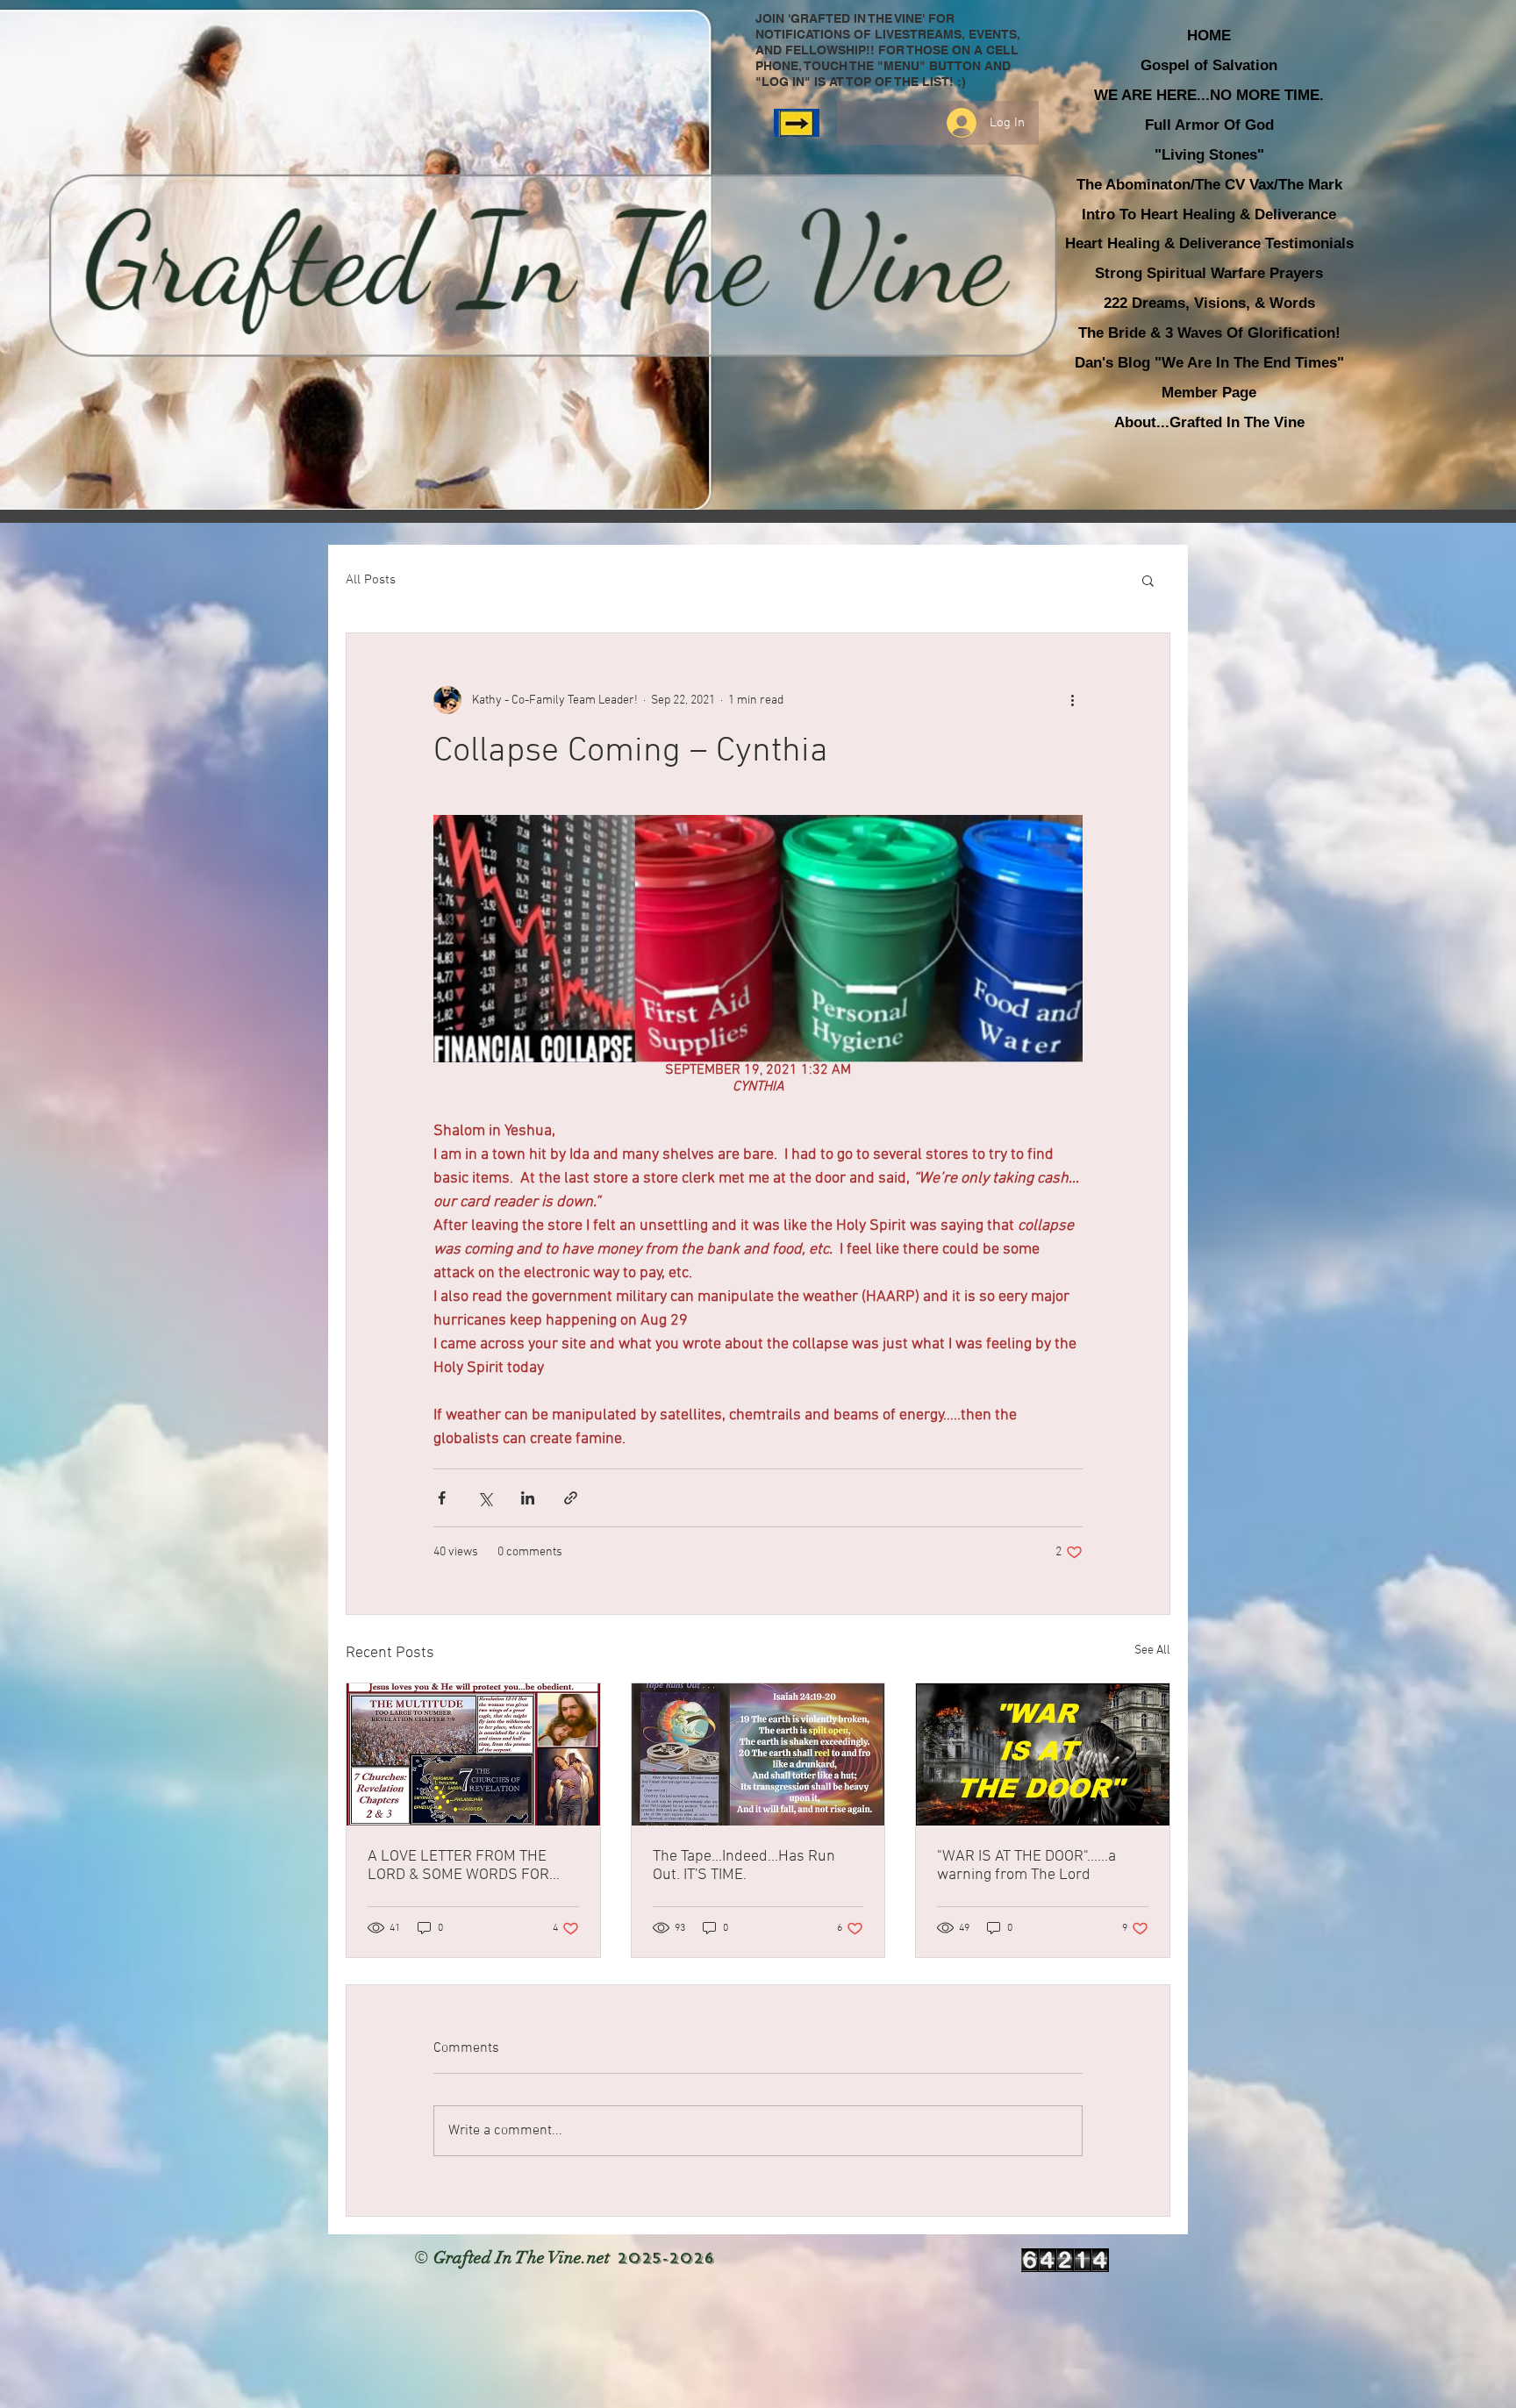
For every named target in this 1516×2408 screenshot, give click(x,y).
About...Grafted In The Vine (1209, 422)
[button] (1148, 580)
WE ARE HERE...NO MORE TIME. (1209, 95)
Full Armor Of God (1209, 125)
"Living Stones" (1209, 155)
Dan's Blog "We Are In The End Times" (1209, 363)
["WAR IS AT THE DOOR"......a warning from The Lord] (1043, 1754)
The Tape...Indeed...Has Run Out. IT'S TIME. (744, 1866)
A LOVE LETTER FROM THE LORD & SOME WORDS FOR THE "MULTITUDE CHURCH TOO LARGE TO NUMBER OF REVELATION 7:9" (470, 1866)
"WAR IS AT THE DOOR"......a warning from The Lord (1026, 1866)
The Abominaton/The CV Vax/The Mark (1209, 185)
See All (1152, 1651)
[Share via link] (571, 1498)
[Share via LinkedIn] (528, 1498)
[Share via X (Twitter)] (485, 1498)
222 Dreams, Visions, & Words (1209, 303)
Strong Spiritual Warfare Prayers (1209, 273)
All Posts (371, 580)
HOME (1209, 36)
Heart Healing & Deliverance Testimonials (1209, 243)
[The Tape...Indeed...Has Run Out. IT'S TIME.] (758, 1754)
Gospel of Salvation (1209, 65)
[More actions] (1072, 700)
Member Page (1209, 393)
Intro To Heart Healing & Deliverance (1209, 214)
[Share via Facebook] (442, 1498)
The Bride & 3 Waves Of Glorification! (1209, 333)
